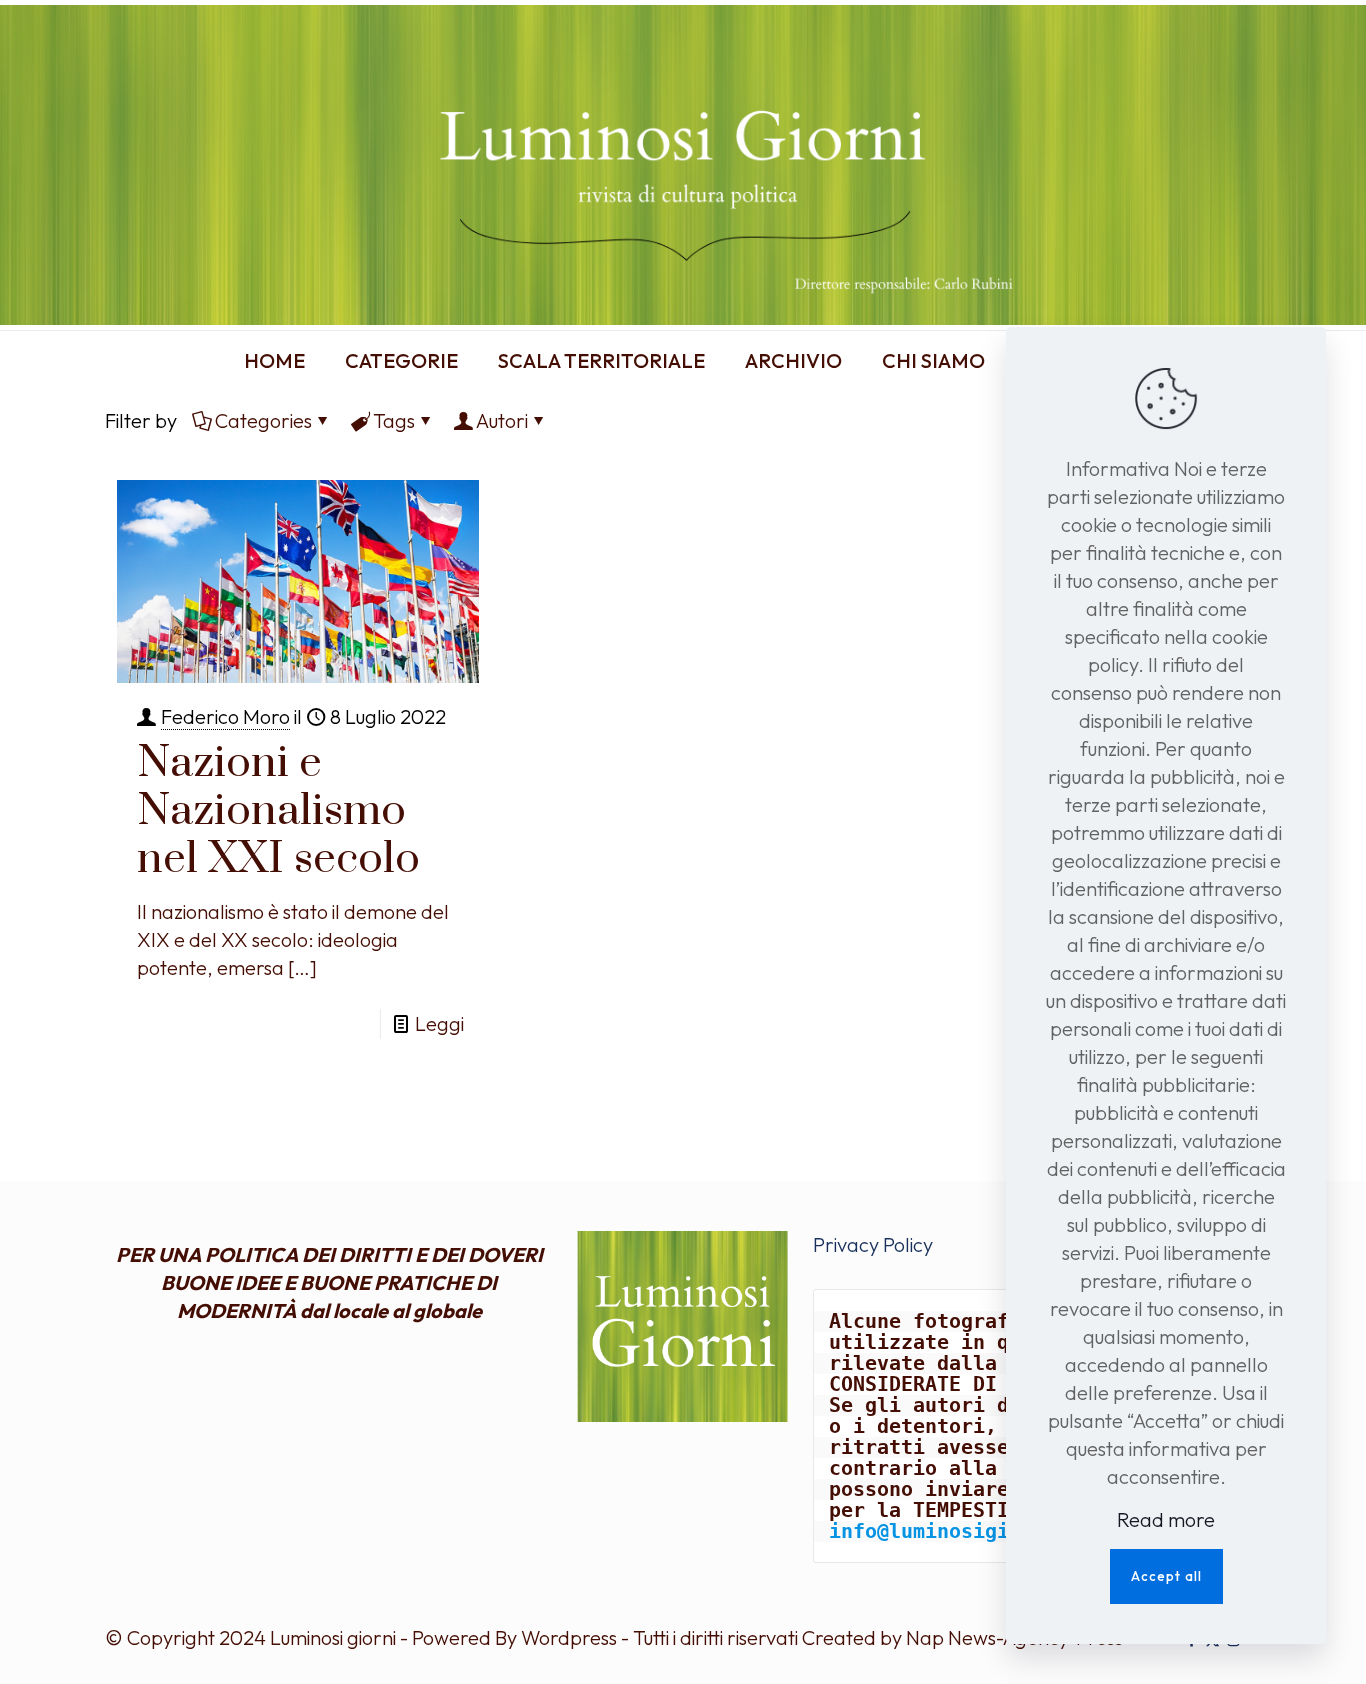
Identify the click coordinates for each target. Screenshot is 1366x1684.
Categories (263, 420)
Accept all (1166, 1576)
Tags (394, 420)
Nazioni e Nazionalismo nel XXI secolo (278, 811)
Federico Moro (225, 716)
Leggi (439, 1023)
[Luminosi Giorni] (683, 165)
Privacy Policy (873, 1244)
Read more (1166, 1519)
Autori (502, 420)
